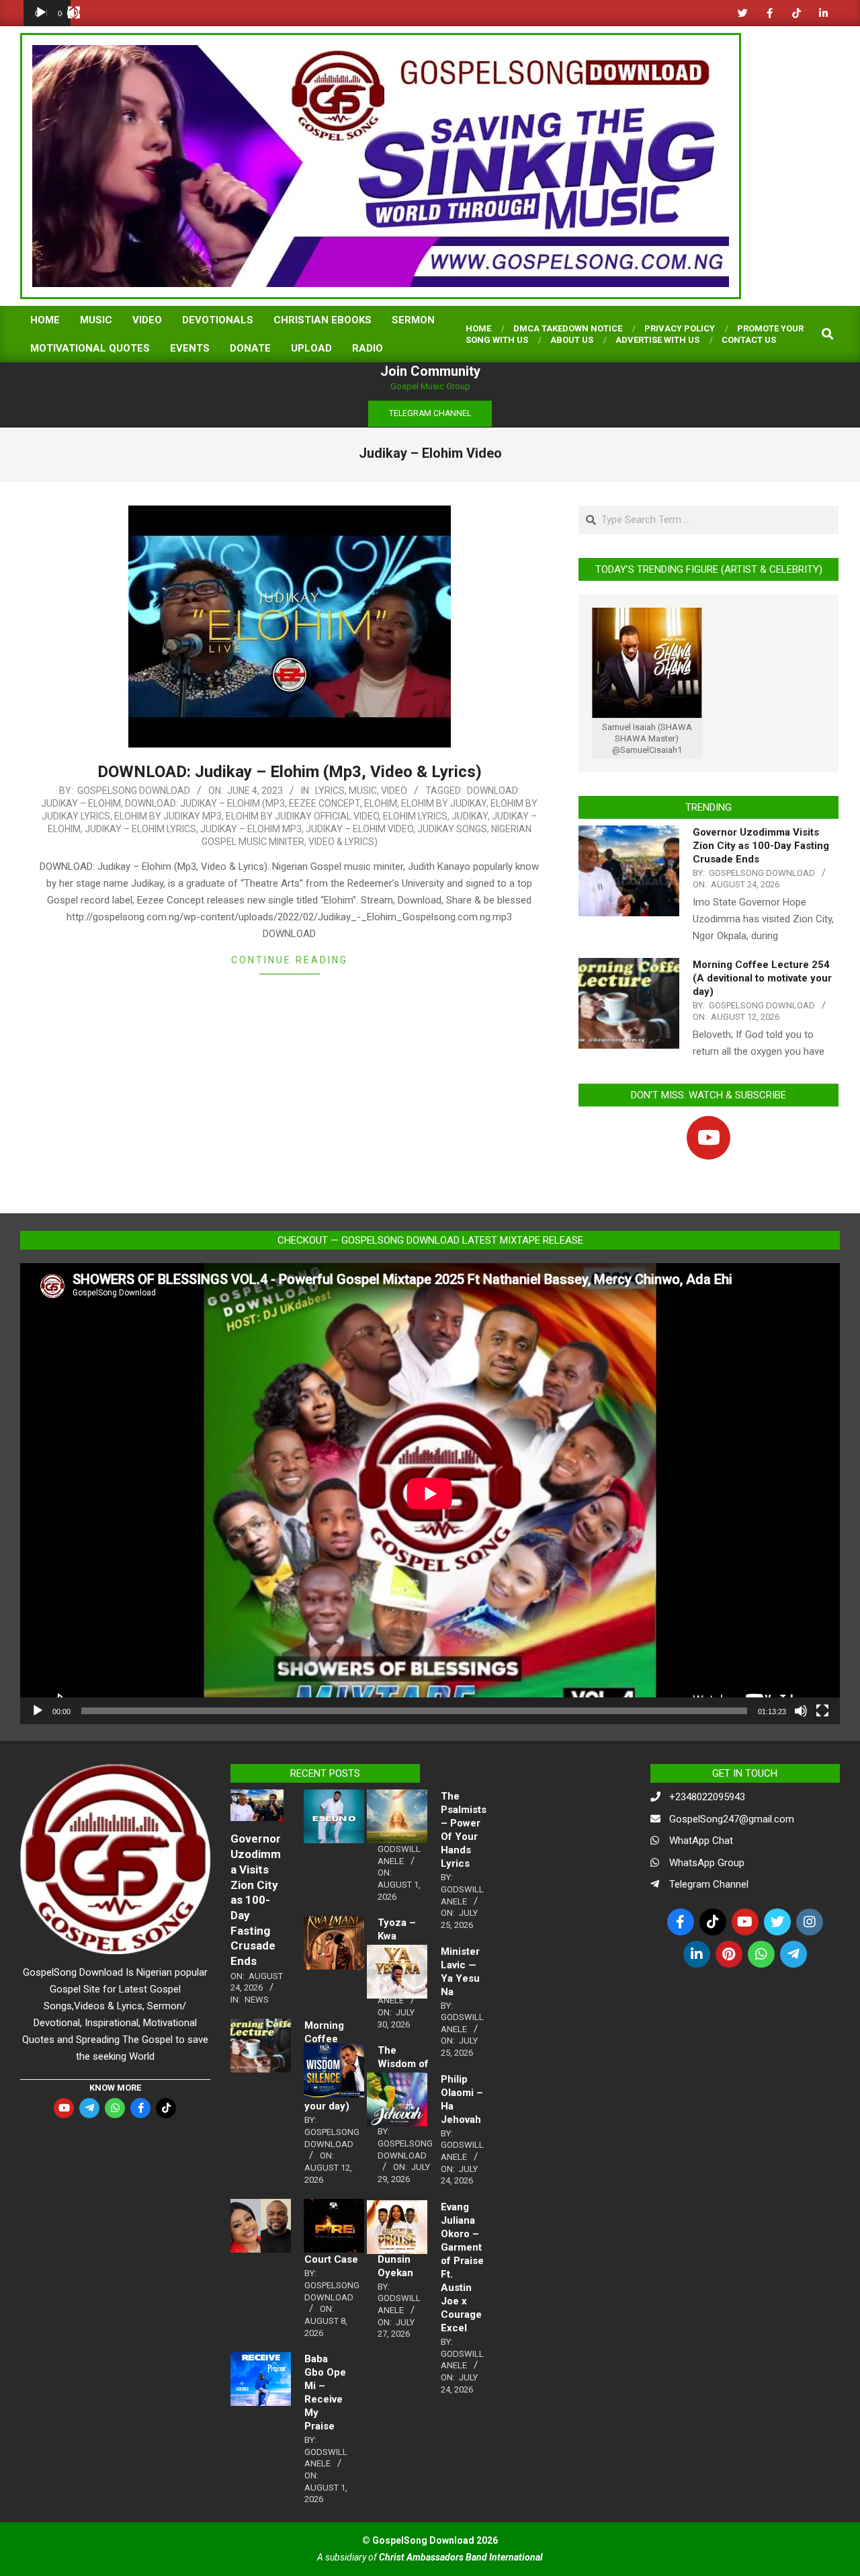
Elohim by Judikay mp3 (168, 816)
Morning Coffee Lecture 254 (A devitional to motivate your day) (762, 978)
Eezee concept (325, 803)
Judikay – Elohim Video (359, 829)
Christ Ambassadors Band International (461, 2557)
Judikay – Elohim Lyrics (140, 829)
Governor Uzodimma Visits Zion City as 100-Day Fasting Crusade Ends (761, 846)
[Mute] (801, 1711)
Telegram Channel (709, 1884)
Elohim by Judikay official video (302, 816)
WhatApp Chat (701, 1841)
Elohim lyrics (415, 816)
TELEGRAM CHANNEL (430, 413)
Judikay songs (452, 829)
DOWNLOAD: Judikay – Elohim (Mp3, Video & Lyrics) (290, 772)
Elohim (381, 803)
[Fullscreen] (74, 13)
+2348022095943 (707, 1797)
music (363, 791)
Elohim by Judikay (444, 803)
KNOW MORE (115, 2088)
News (257, 2000)
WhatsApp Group (707, 1863)
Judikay (470, 816)
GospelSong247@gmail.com (732, 1819)
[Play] (41, 13)
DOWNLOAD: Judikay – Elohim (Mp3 (205, 803)
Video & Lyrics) (343, 842)
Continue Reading (290, 960)
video (394, 791)
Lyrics (330, 791)
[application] (47, 13)
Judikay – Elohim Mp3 (251, 829)
